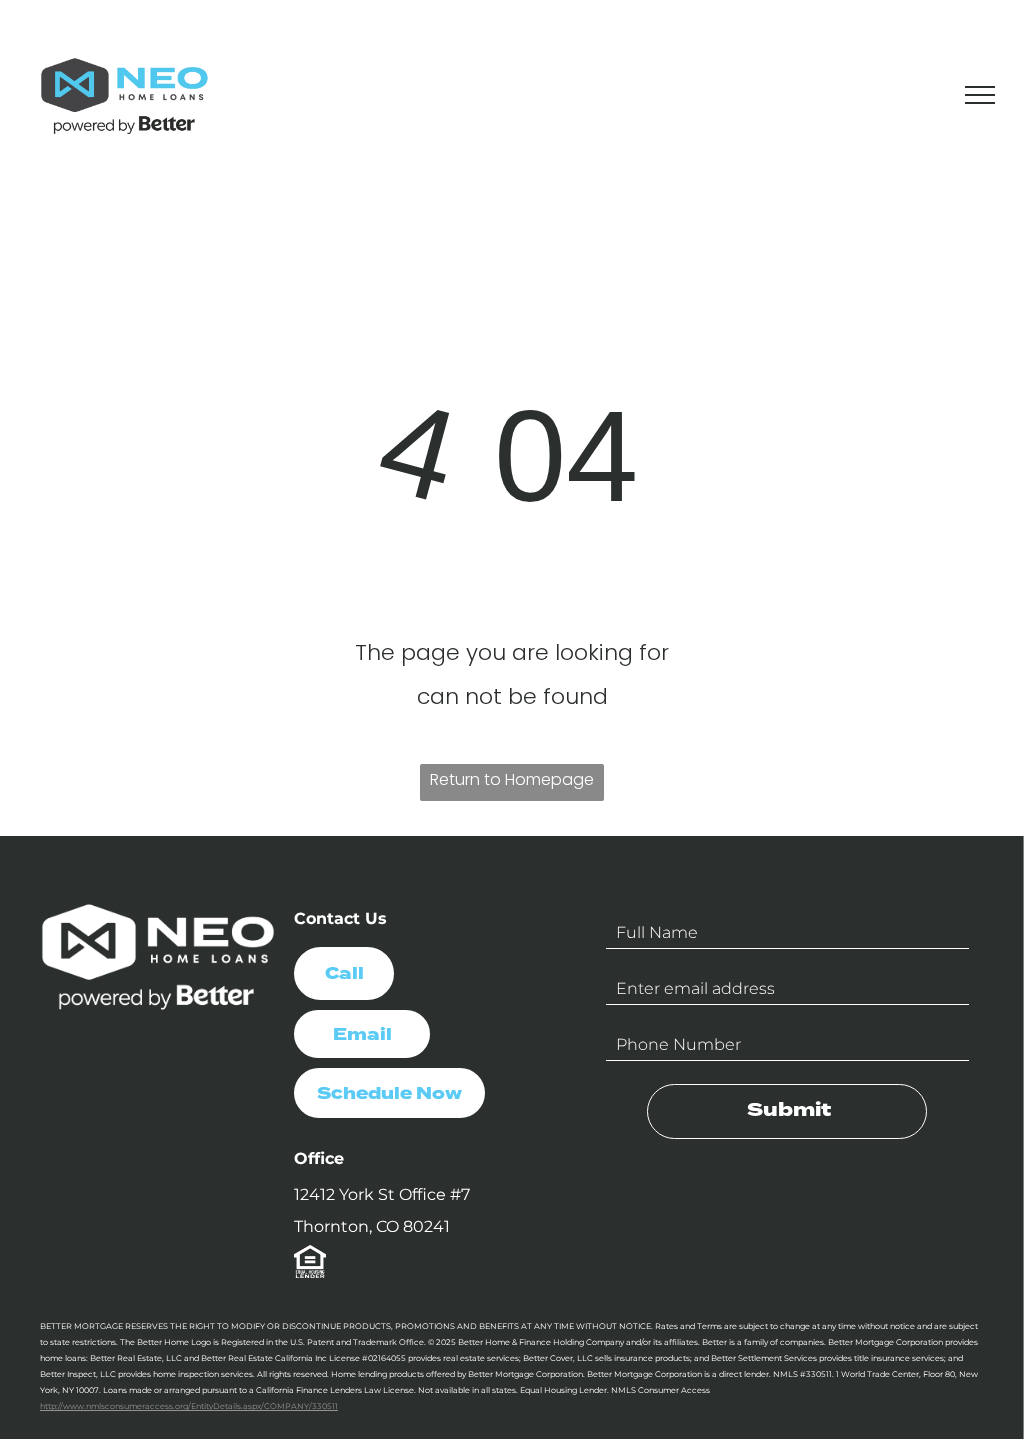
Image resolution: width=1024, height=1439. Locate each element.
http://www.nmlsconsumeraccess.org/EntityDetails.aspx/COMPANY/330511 (189, 1406)
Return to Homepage (512, 779)
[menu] (980, 95)
